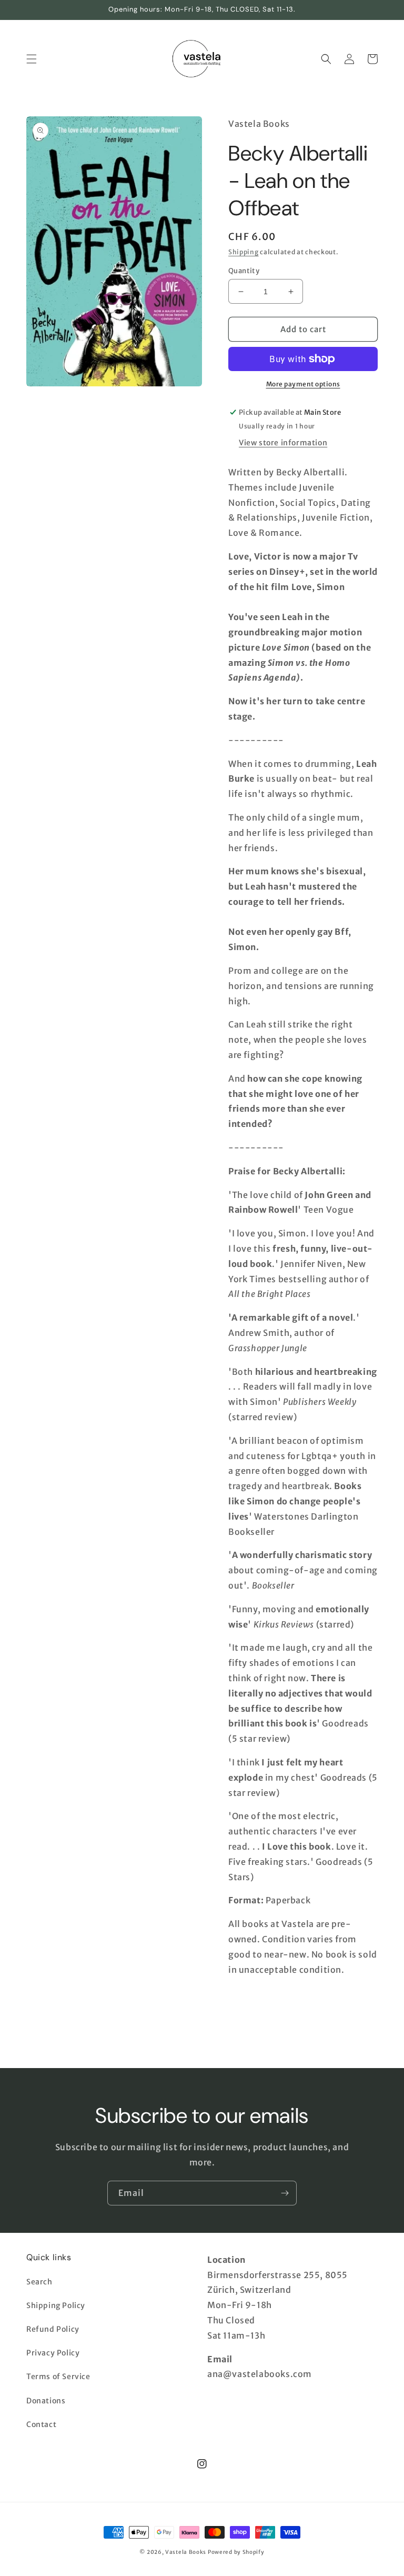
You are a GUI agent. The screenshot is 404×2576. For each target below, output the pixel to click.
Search (39, 2282)
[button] (32, 59)
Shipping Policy (56, 2305)
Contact (41, 2424)
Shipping (244, 252)
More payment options (303, 384)
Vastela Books (186, 2552)
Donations (46, 2401)
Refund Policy (53, 2329)
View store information (283, 443)
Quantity (244, 271)
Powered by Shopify (236, 2552)
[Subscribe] (285, 2193)
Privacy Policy (53, 2353)
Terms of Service (58, 2377)
